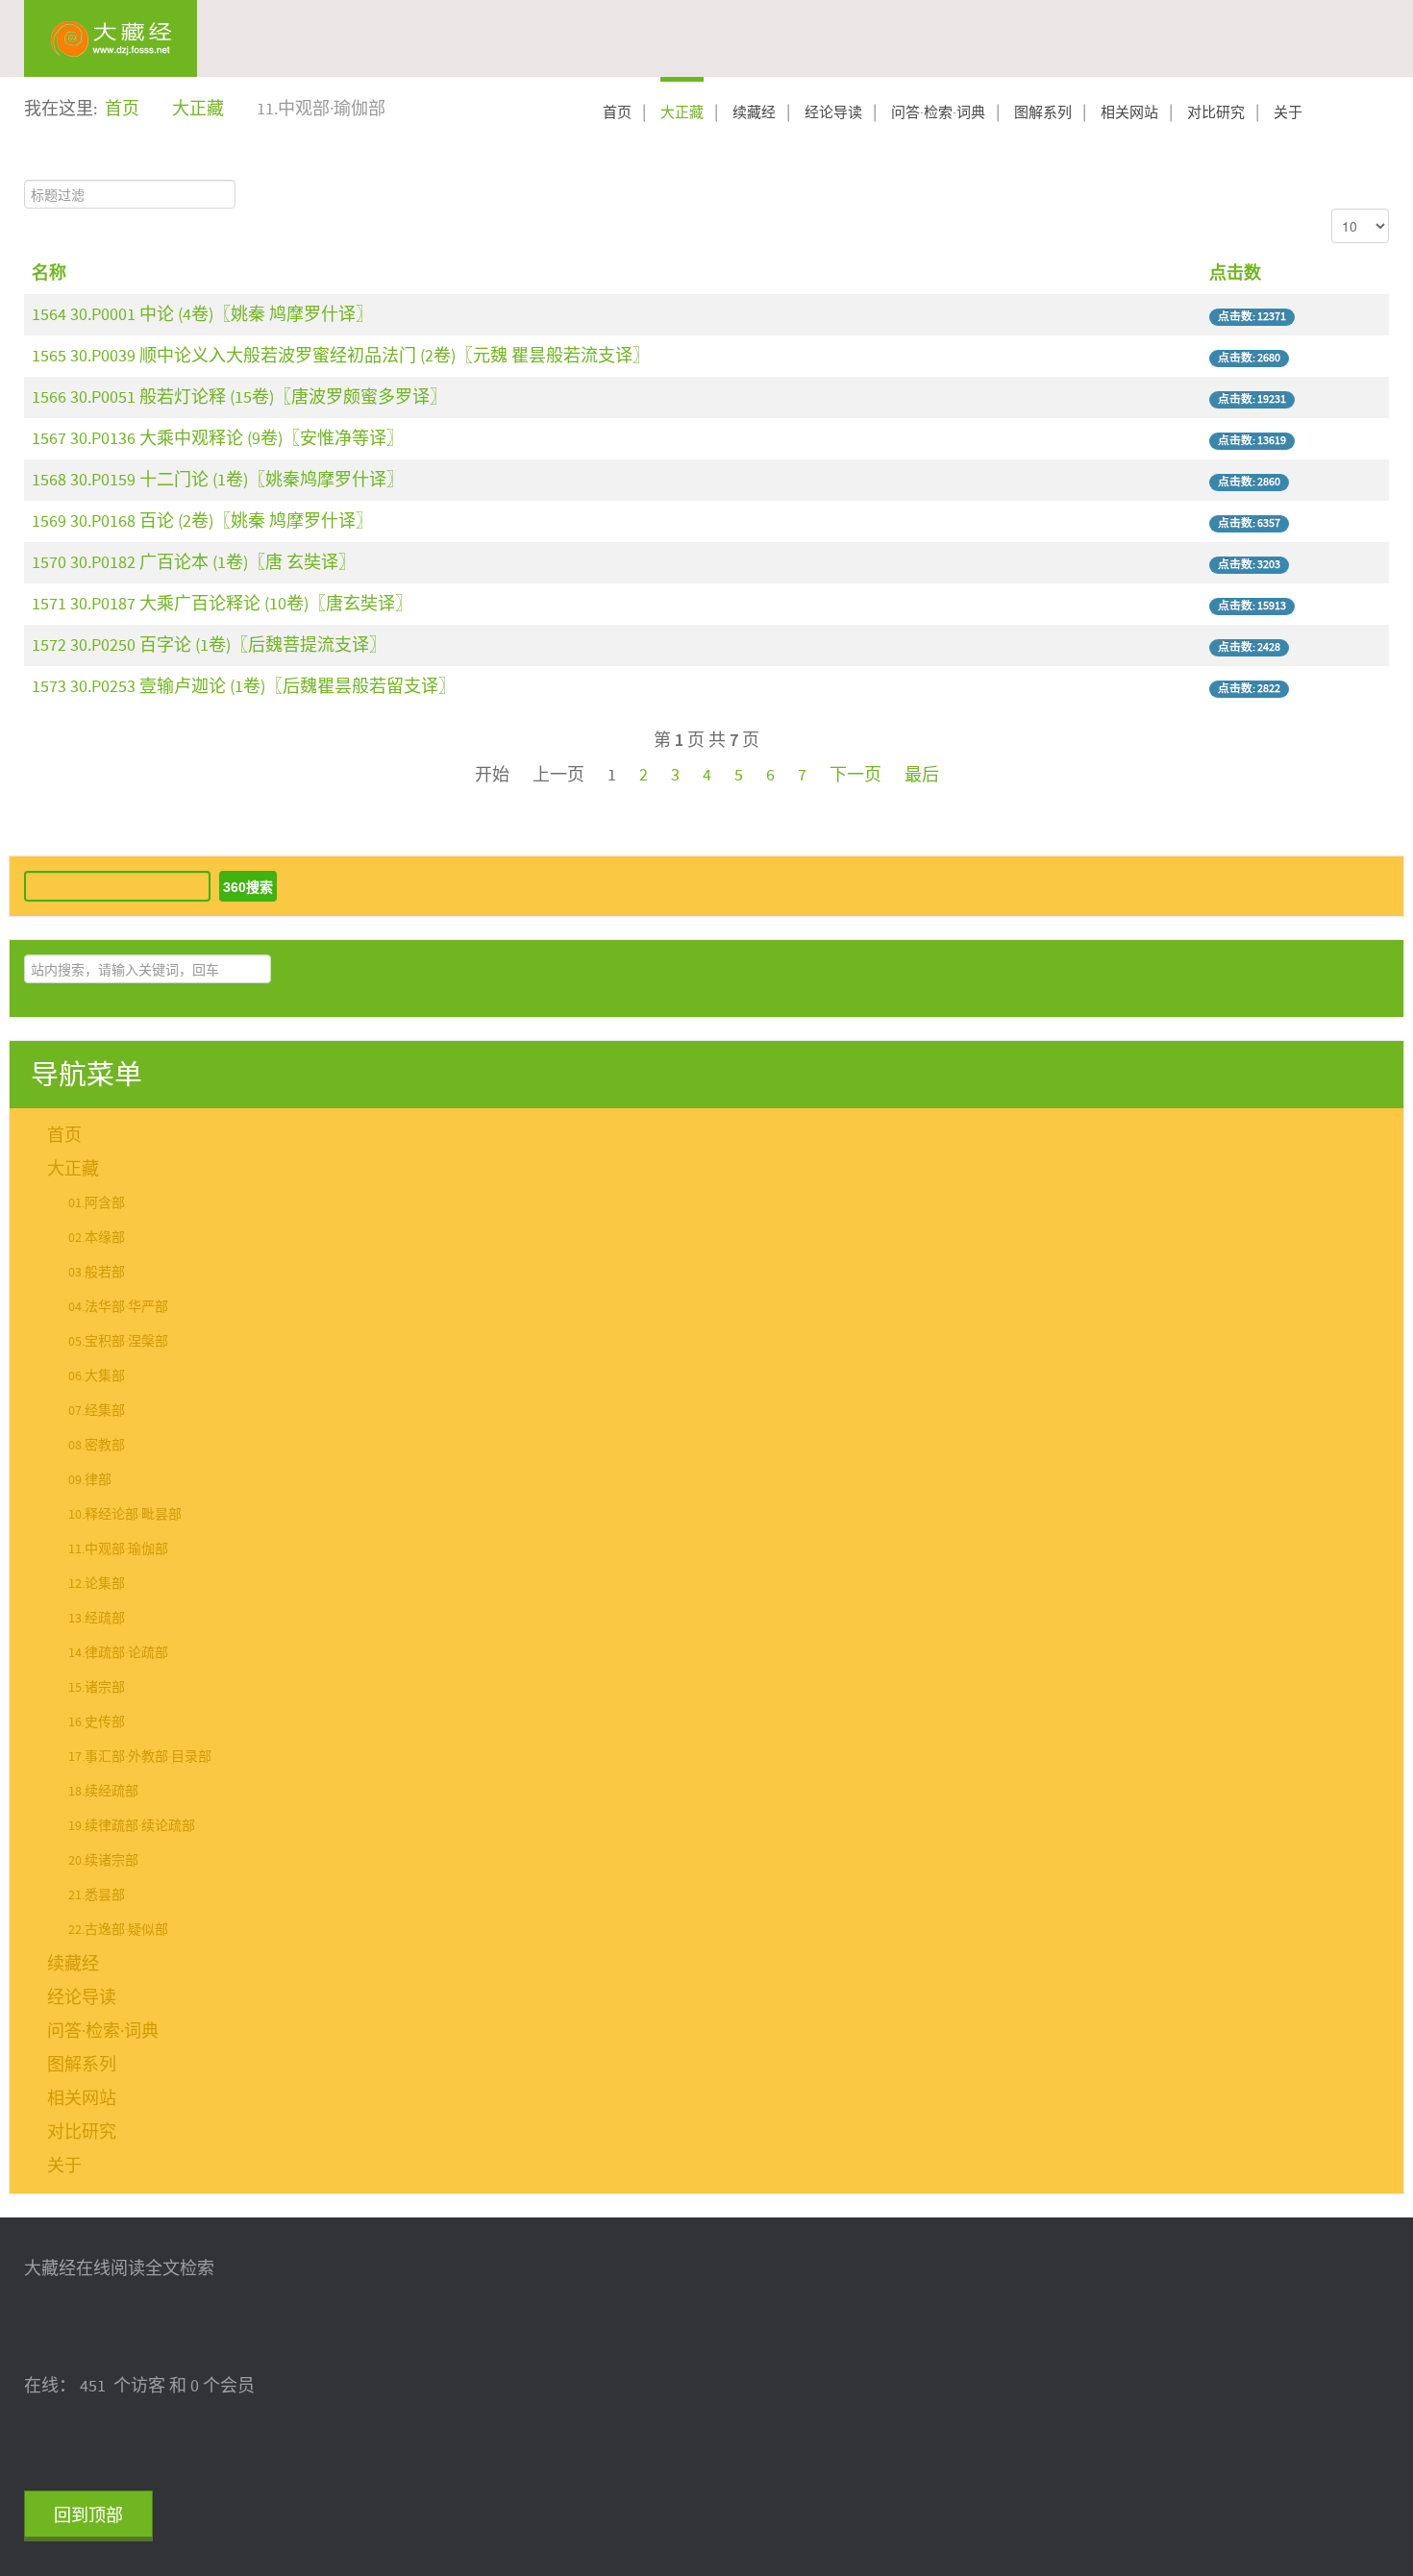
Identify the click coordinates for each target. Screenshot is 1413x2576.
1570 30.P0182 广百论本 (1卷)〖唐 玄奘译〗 (194, 563)
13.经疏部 (97, 1619)
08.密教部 (97, 1446)
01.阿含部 (97, 1203)
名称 (49, 273)
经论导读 (833, 113)
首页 (617, 113)
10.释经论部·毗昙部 (125, 1515)
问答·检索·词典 (938, 113)
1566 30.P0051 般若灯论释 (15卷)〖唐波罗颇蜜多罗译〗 (239, 397)
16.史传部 (97, 1722)
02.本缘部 (97, 1238)
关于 (1288, 113)
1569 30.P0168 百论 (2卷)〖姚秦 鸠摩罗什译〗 (202, 521)
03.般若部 (97, 1273)
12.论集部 (97, 1584)
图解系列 (1043, 113)
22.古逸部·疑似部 (118, 1930)
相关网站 (1129, 113)
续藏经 (754, 113)
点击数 (1235, 273)
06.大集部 (97, 1376)
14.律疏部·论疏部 (118, 1653)
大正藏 (682, 113)
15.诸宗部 (97, 1688)
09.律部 (90, 1480)
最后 (922, 775)
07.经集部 (97, 1411)
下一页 (855, 775)
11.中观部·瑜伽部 (118, 1549)
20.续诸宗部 (103, 1861)
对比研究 (1216, 113)
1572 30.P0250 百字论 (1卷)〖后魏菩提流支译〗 (209, 645)
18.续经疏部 (103, 1792)
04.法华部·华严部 (118, 1307)
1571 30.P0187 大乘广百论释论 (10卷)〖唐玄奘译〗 (222, 604)
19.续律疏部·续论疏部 (132, 1826)
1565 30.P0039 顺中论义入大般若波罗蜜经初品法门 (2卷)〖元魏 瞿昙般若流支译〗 (341, 356)
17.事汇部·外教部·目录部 (140, 1757)
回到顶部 (88, 2516)
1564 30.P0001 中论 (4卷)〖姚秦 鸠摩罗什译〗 (202, 315)
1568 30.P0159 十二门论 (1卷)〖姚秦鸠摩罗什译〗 (218, 480)
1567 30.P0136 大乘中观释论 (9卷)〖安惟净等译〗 (218, 439)
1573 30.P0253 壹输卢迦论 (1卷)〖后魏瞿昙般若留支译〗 (244, 687)
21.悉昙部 (97, 1895)
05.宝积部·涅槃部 (118, 1342)
